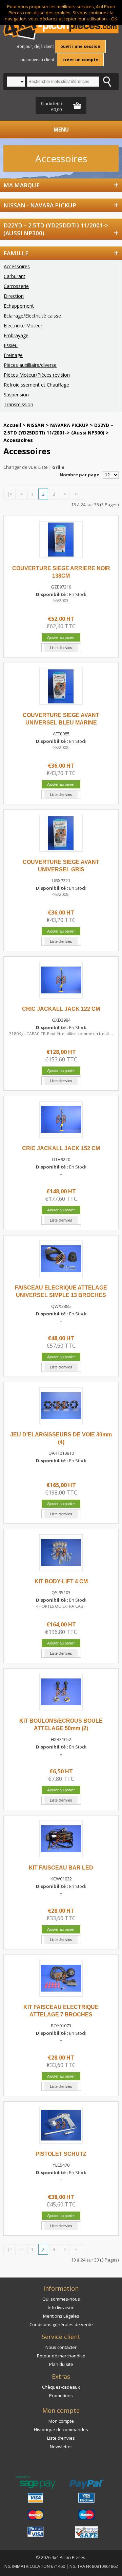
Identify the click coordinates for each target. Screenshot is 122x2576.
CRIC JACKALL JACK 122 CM (61, 1009)
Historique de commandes (61, 2429)
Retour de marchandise (61, 2356)
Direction (14, 296)
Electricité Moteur (23, 326)
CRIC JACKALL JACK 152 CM (61, 1148)
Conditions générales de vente (61, 2324)
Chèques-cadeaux (61, 2387)
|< (9, 494)
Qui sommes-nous (61, 2299)
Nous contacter (61, 2347)
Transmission (18, 404)
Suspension (16, 395)
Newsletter (61, 2446)
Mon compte (61, 2421)
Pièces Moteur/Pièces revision (37, 375)
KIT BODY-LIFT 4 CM (61, 1581)
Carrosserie (16, 286)
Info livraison (61, 2307)
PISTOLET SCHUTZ (61, 2154)
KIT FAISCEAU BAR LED (61, 1868)
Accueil (12, 425)
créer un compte (80, 60)
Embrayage (16, 335)
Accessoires (17, 266)
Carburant (15, 276)
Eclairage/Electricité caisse (32, 316)
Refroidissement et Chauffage (36, 385)
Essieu (11, 345)
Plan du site (61, 2364)
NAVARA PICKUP (69, 425)
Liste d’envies (61, 2438)
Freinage (13, 355)
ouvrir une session (80, 46)
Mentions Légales (61, 2316)
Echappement (19, 306)
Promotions (61, 2395)
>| (77, 494)
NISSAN (36, 425)
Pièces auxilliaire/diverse (30, 365)
